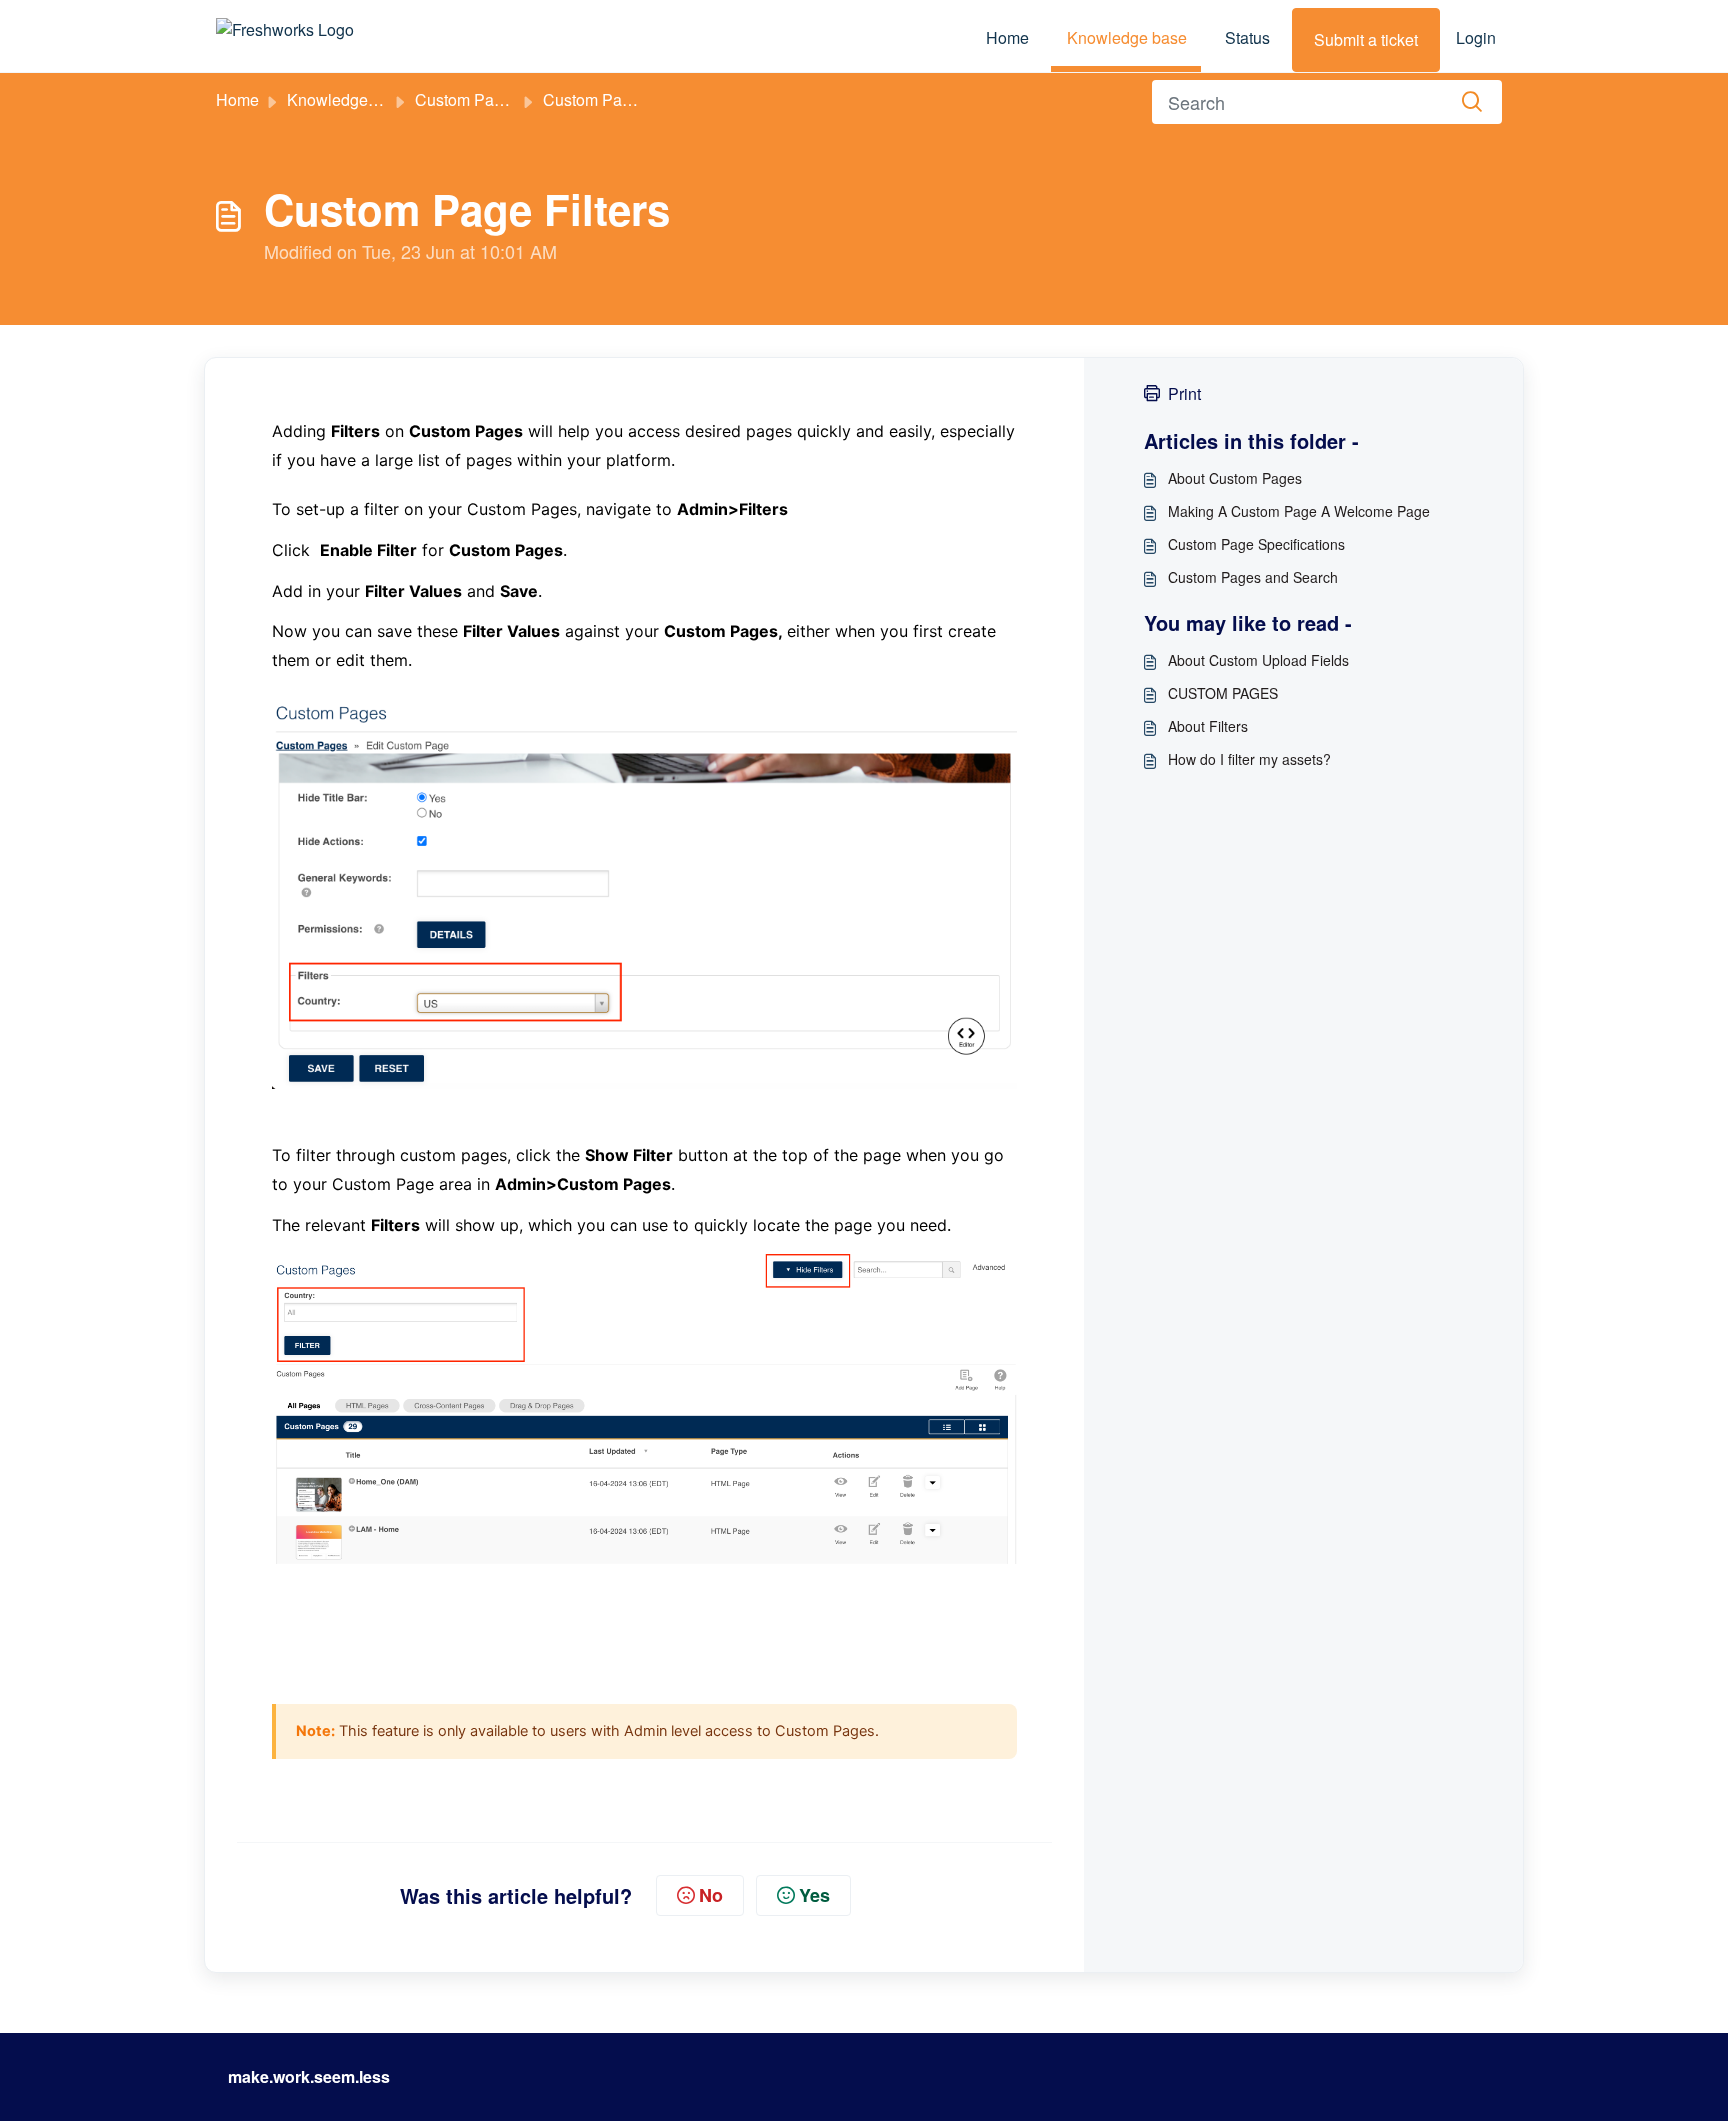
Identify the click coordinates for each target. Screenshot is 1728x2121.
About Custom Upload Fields (1258, 660)
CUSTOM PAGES (1223, 693)
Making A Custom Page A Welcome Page (1299, 511)
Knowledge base (1127, 37)
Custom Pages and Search (1253, 577)
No (711, 1895)
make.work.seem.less (309, 2076)
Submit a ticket (1366, 39)
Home (1007, 37)
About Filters (1208, 726)
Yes (814, 1895)
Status (1247, 37)
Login (1476, 37)
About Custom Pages (1235, 478)
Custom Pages (467, 99)
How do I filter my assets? (1249, 759)
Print (1184, 393)
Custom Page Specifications (1256, 544)
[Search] (1472, 102)
